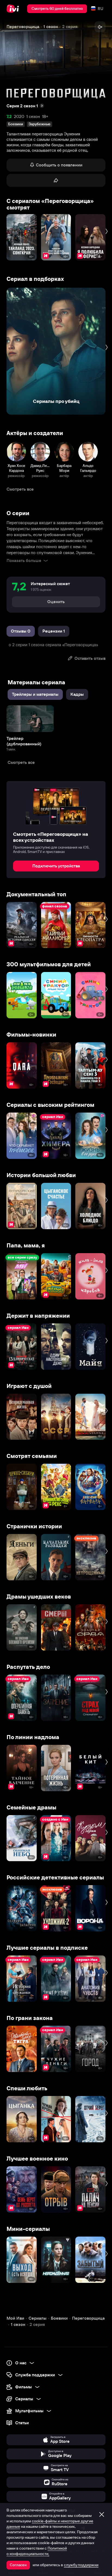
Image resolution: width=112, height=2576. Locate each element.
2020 (19, 116)
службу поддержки (81, 2565)
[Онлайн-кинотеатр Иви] (14, 9)
